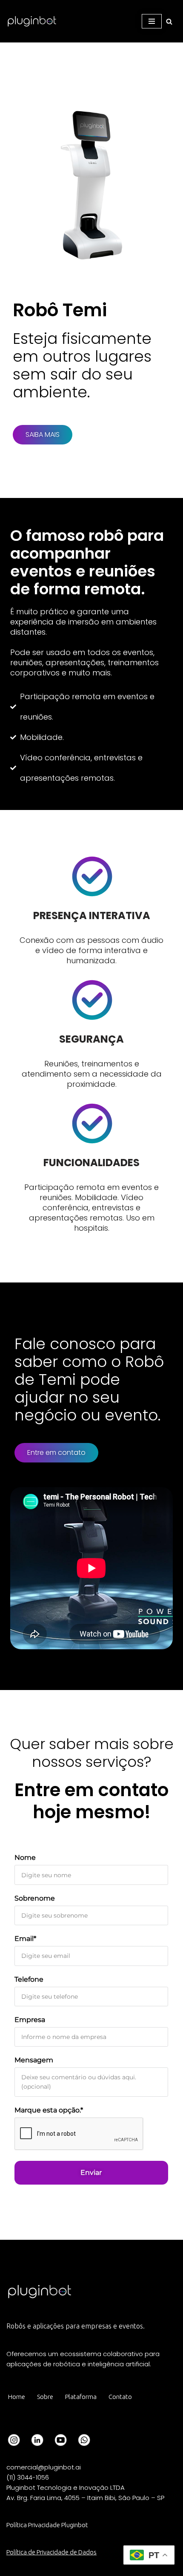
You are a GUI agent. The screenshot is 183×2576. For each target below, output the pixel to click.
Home (17, 2397)
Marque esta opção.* (49, 2110)
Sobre (45, 2397)
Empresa (30, 2020)
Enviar (91, 2172)
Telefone (29, 1979)
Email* (25, 1939)
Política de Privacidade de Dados (51, 2552)
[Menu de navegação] (152, 21)
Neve (13, 2567)
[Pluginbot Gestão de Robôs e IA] (32, 21)
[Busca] (169, 21)
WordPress (71, 2567)
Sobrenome (35, 1898)
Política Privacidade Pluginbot (47, 2525)
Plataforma (81, 2397)
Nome (25, 1857)
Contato (120, 2397)
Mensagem (34, 2060)
